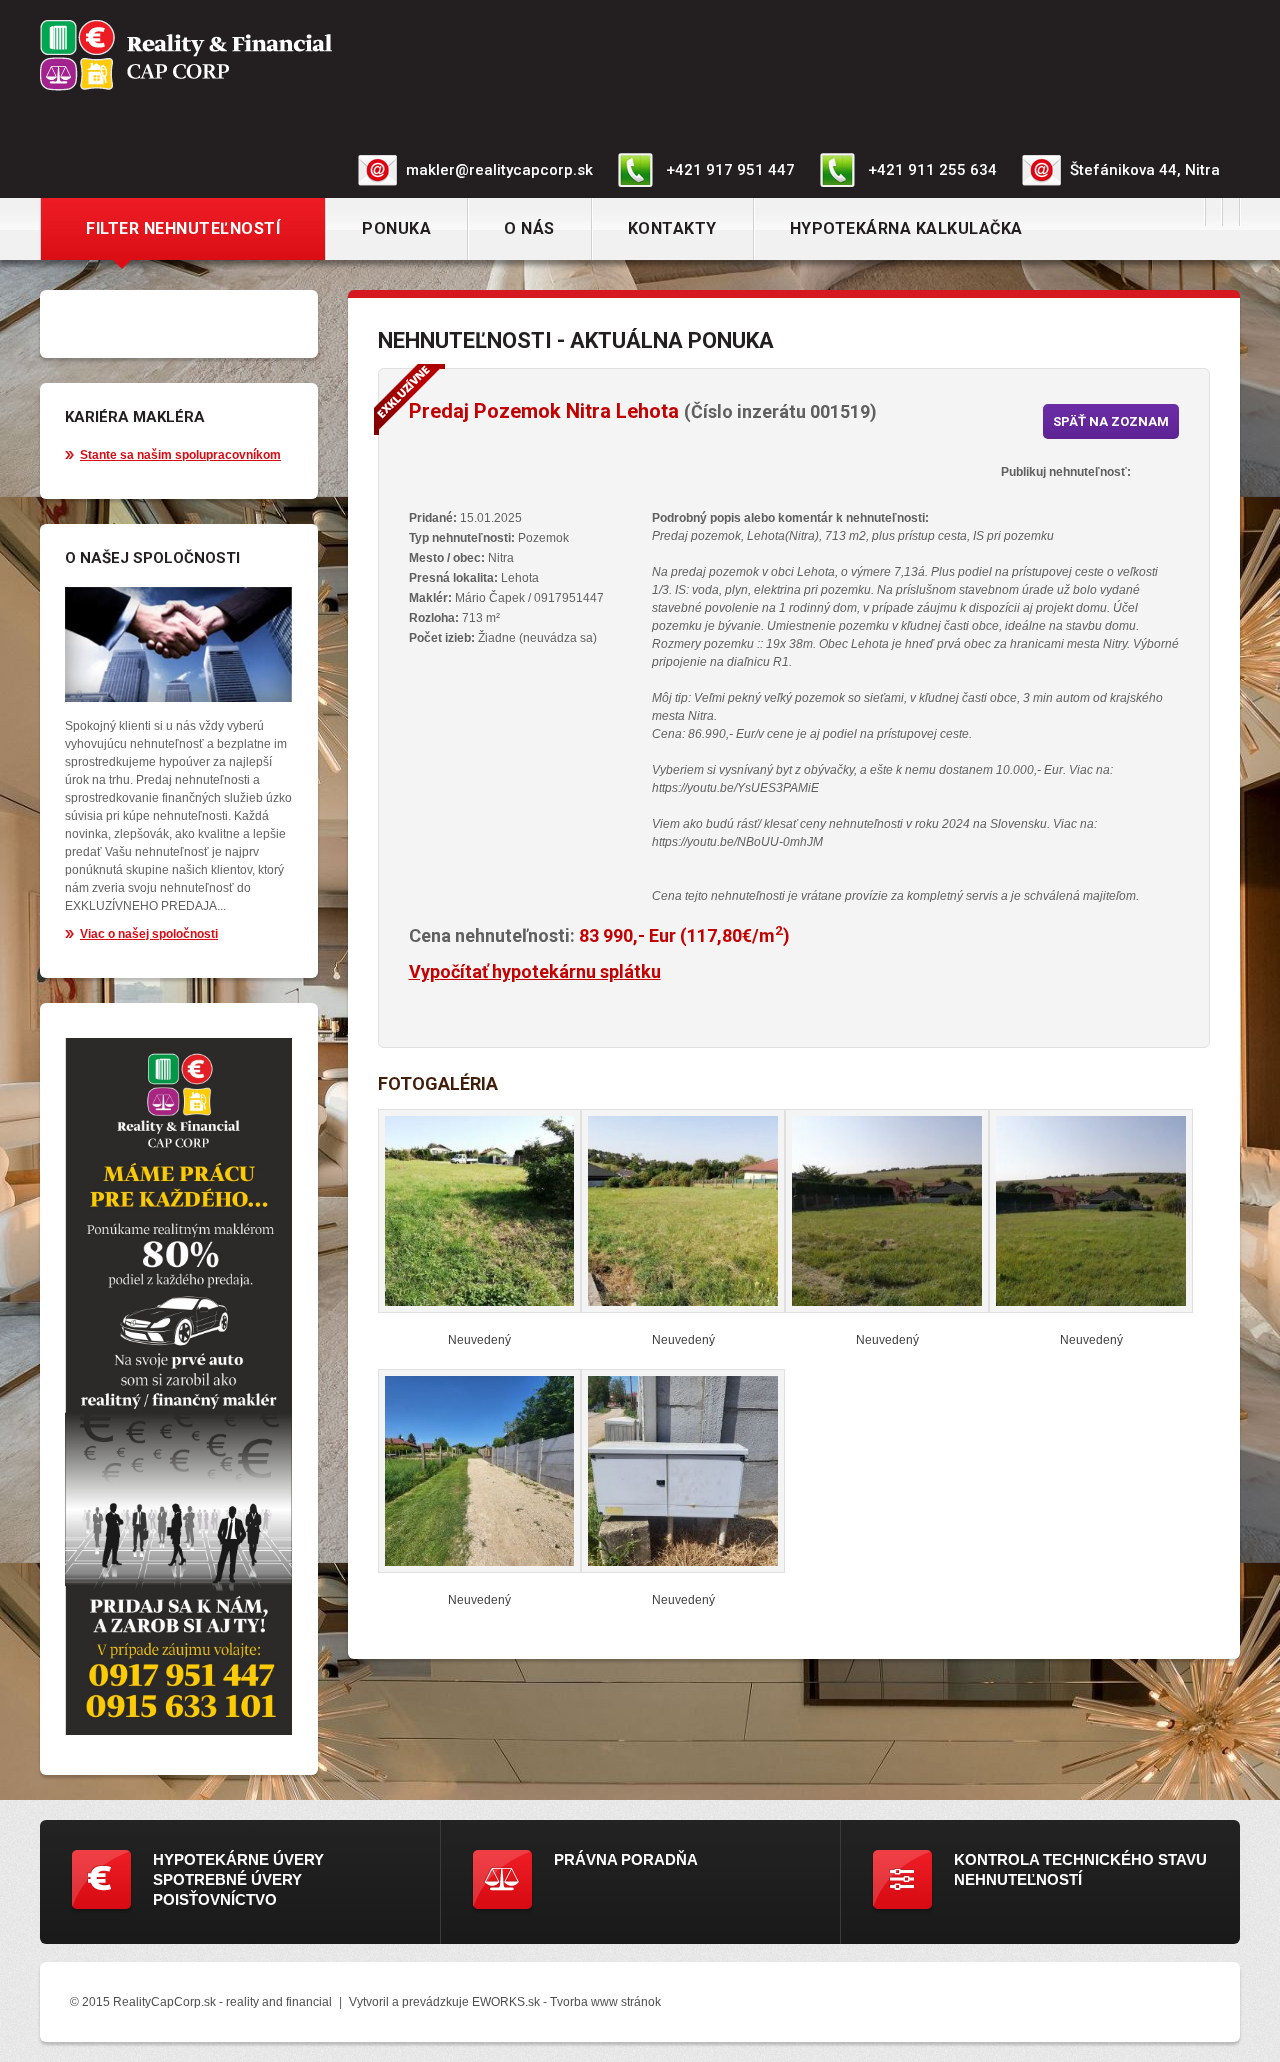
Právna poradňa (626, 1859)
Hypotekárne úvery (238, 1859)
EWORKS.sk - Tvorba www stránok (566, 2002)
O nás (529, 228)
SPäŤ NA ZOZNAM (1111, 421)
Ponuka (396, 228)
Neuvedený (479, 1340)
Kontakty (672, 228)
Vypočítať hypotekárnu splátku (535, 971)
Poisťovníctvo (215, 1899)
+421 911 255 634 (932, 170)
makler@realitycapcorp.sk (499, 170)
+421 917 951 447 (730, 170)
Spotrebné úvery (227, 1879)
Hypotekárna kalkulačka (906, 228)
